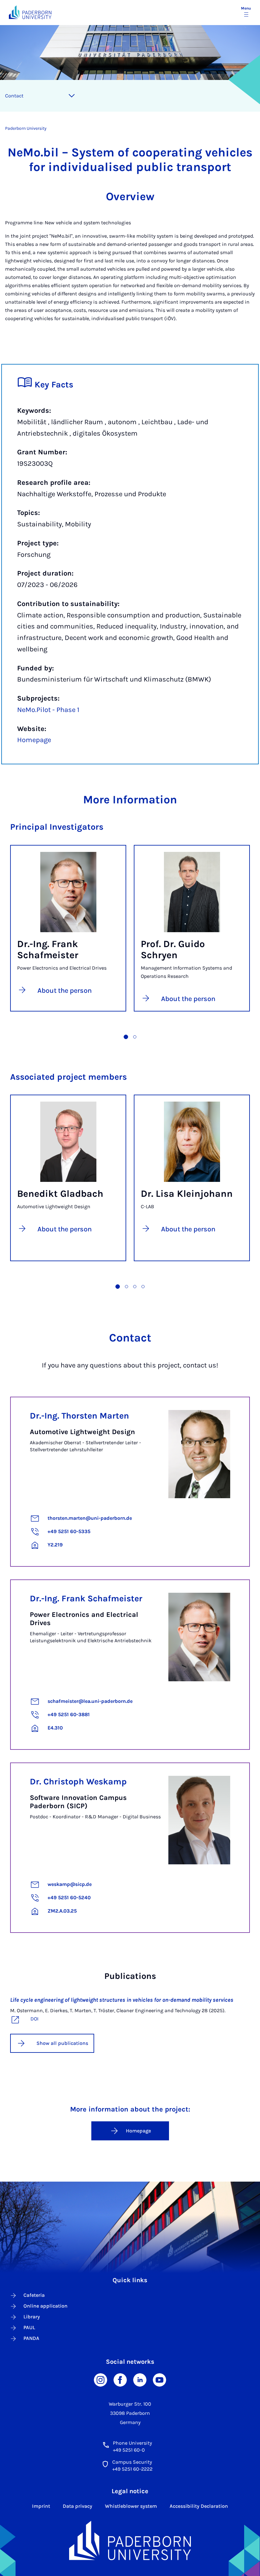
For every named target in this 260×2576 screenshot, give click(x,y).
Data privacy (78, 2506)
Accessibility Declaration (199, 2506)
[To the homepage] (30, 12)
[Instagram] (101, 2379)
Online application (45, 2306)
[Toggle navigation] (72, 96)
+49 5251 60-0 (129, 2450)
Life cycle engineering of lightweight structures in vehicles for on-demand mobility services (122, 2000)
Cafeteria (34, 2295)
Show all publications (62, 2043)
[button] (126, 1037)
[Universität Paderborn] (130, 2540)
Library (32, 2317)
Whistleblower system (131, 2506)
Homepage (34, 740)
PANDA (31, 2338)
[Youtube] (159, 2379)
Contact (14, 96)
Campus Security (132, 2462)
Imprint (41, 2506)
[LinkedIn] (140, 2379)
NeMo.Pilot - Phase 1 (48, 710)
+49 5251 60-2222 (132, 2469)
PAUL (29, 2327)
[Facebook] (120, 2379)
